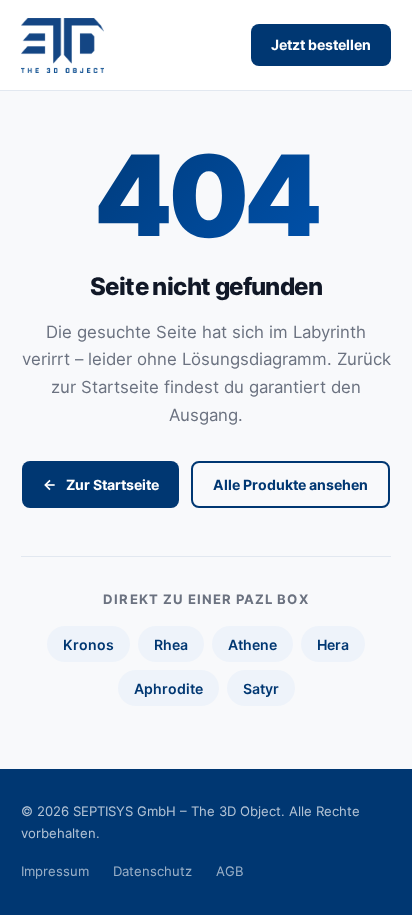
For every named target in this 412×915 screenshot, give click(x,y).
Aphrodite (168, 688)
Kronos (88, 644)
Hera (333, 644)
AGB (230, 871)
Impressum (55, 871)
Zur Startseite (112, 484)
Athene (252, 644)
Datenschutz (152, 871)
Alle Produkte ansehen (290, 484)
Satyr (261, 688)
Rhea (171, 644)
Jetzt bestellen (321, 44)
